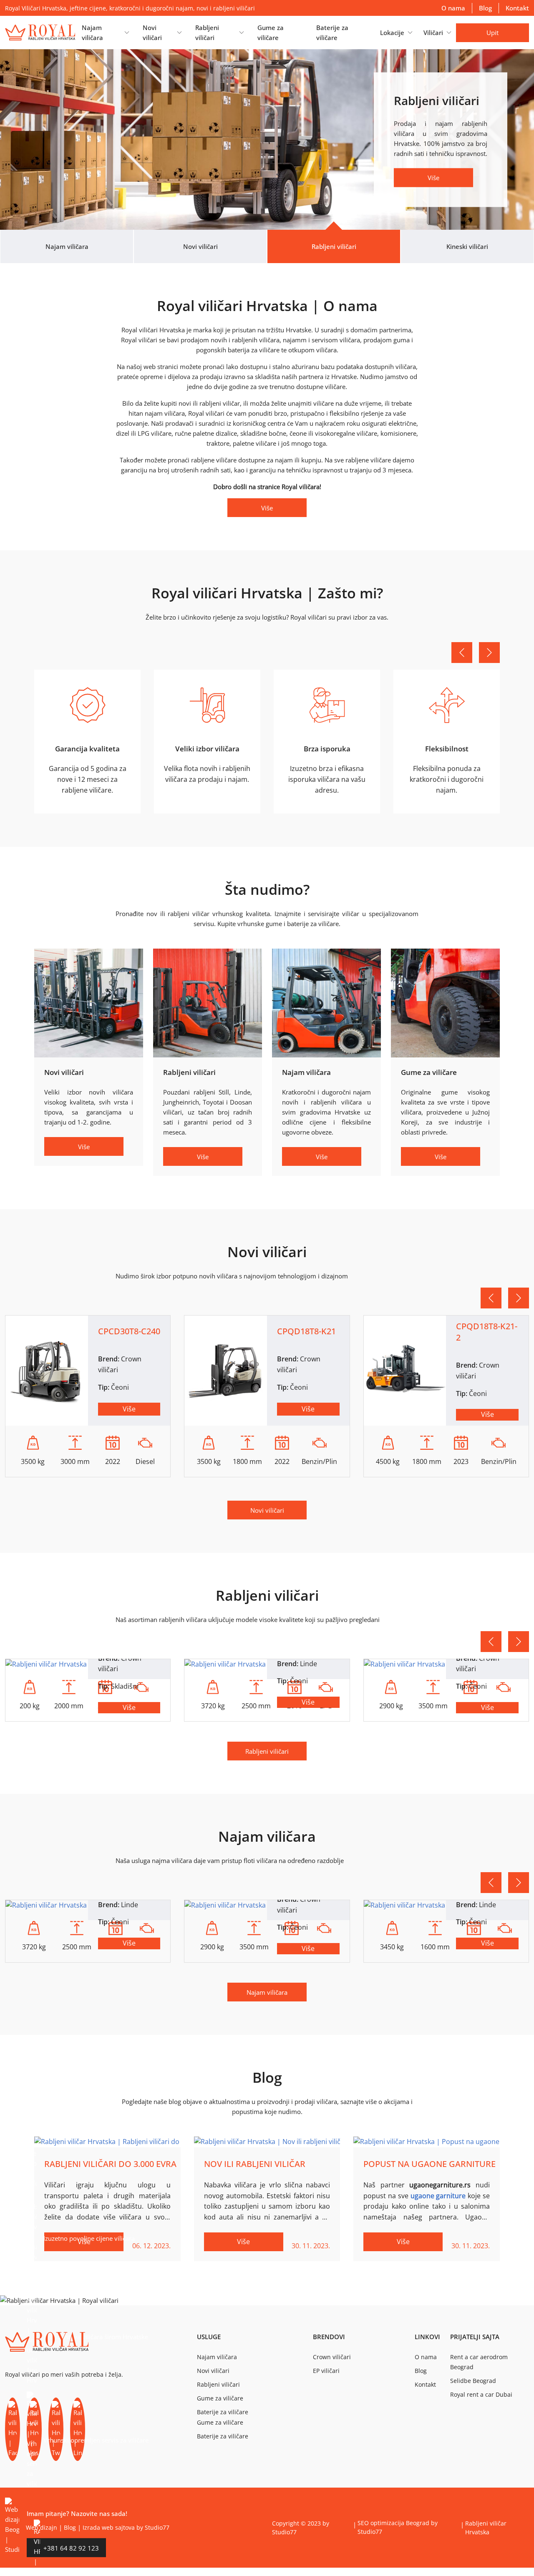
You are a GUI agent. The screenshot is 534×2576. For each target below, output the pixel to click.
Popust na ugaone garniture (429, 2164)
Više (433, 178)
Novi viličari (267, 1510)
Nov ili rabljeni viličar (255, 2164)
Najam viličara (267, 1992)
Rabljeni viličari (267, 1751)
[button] (105, 33)
